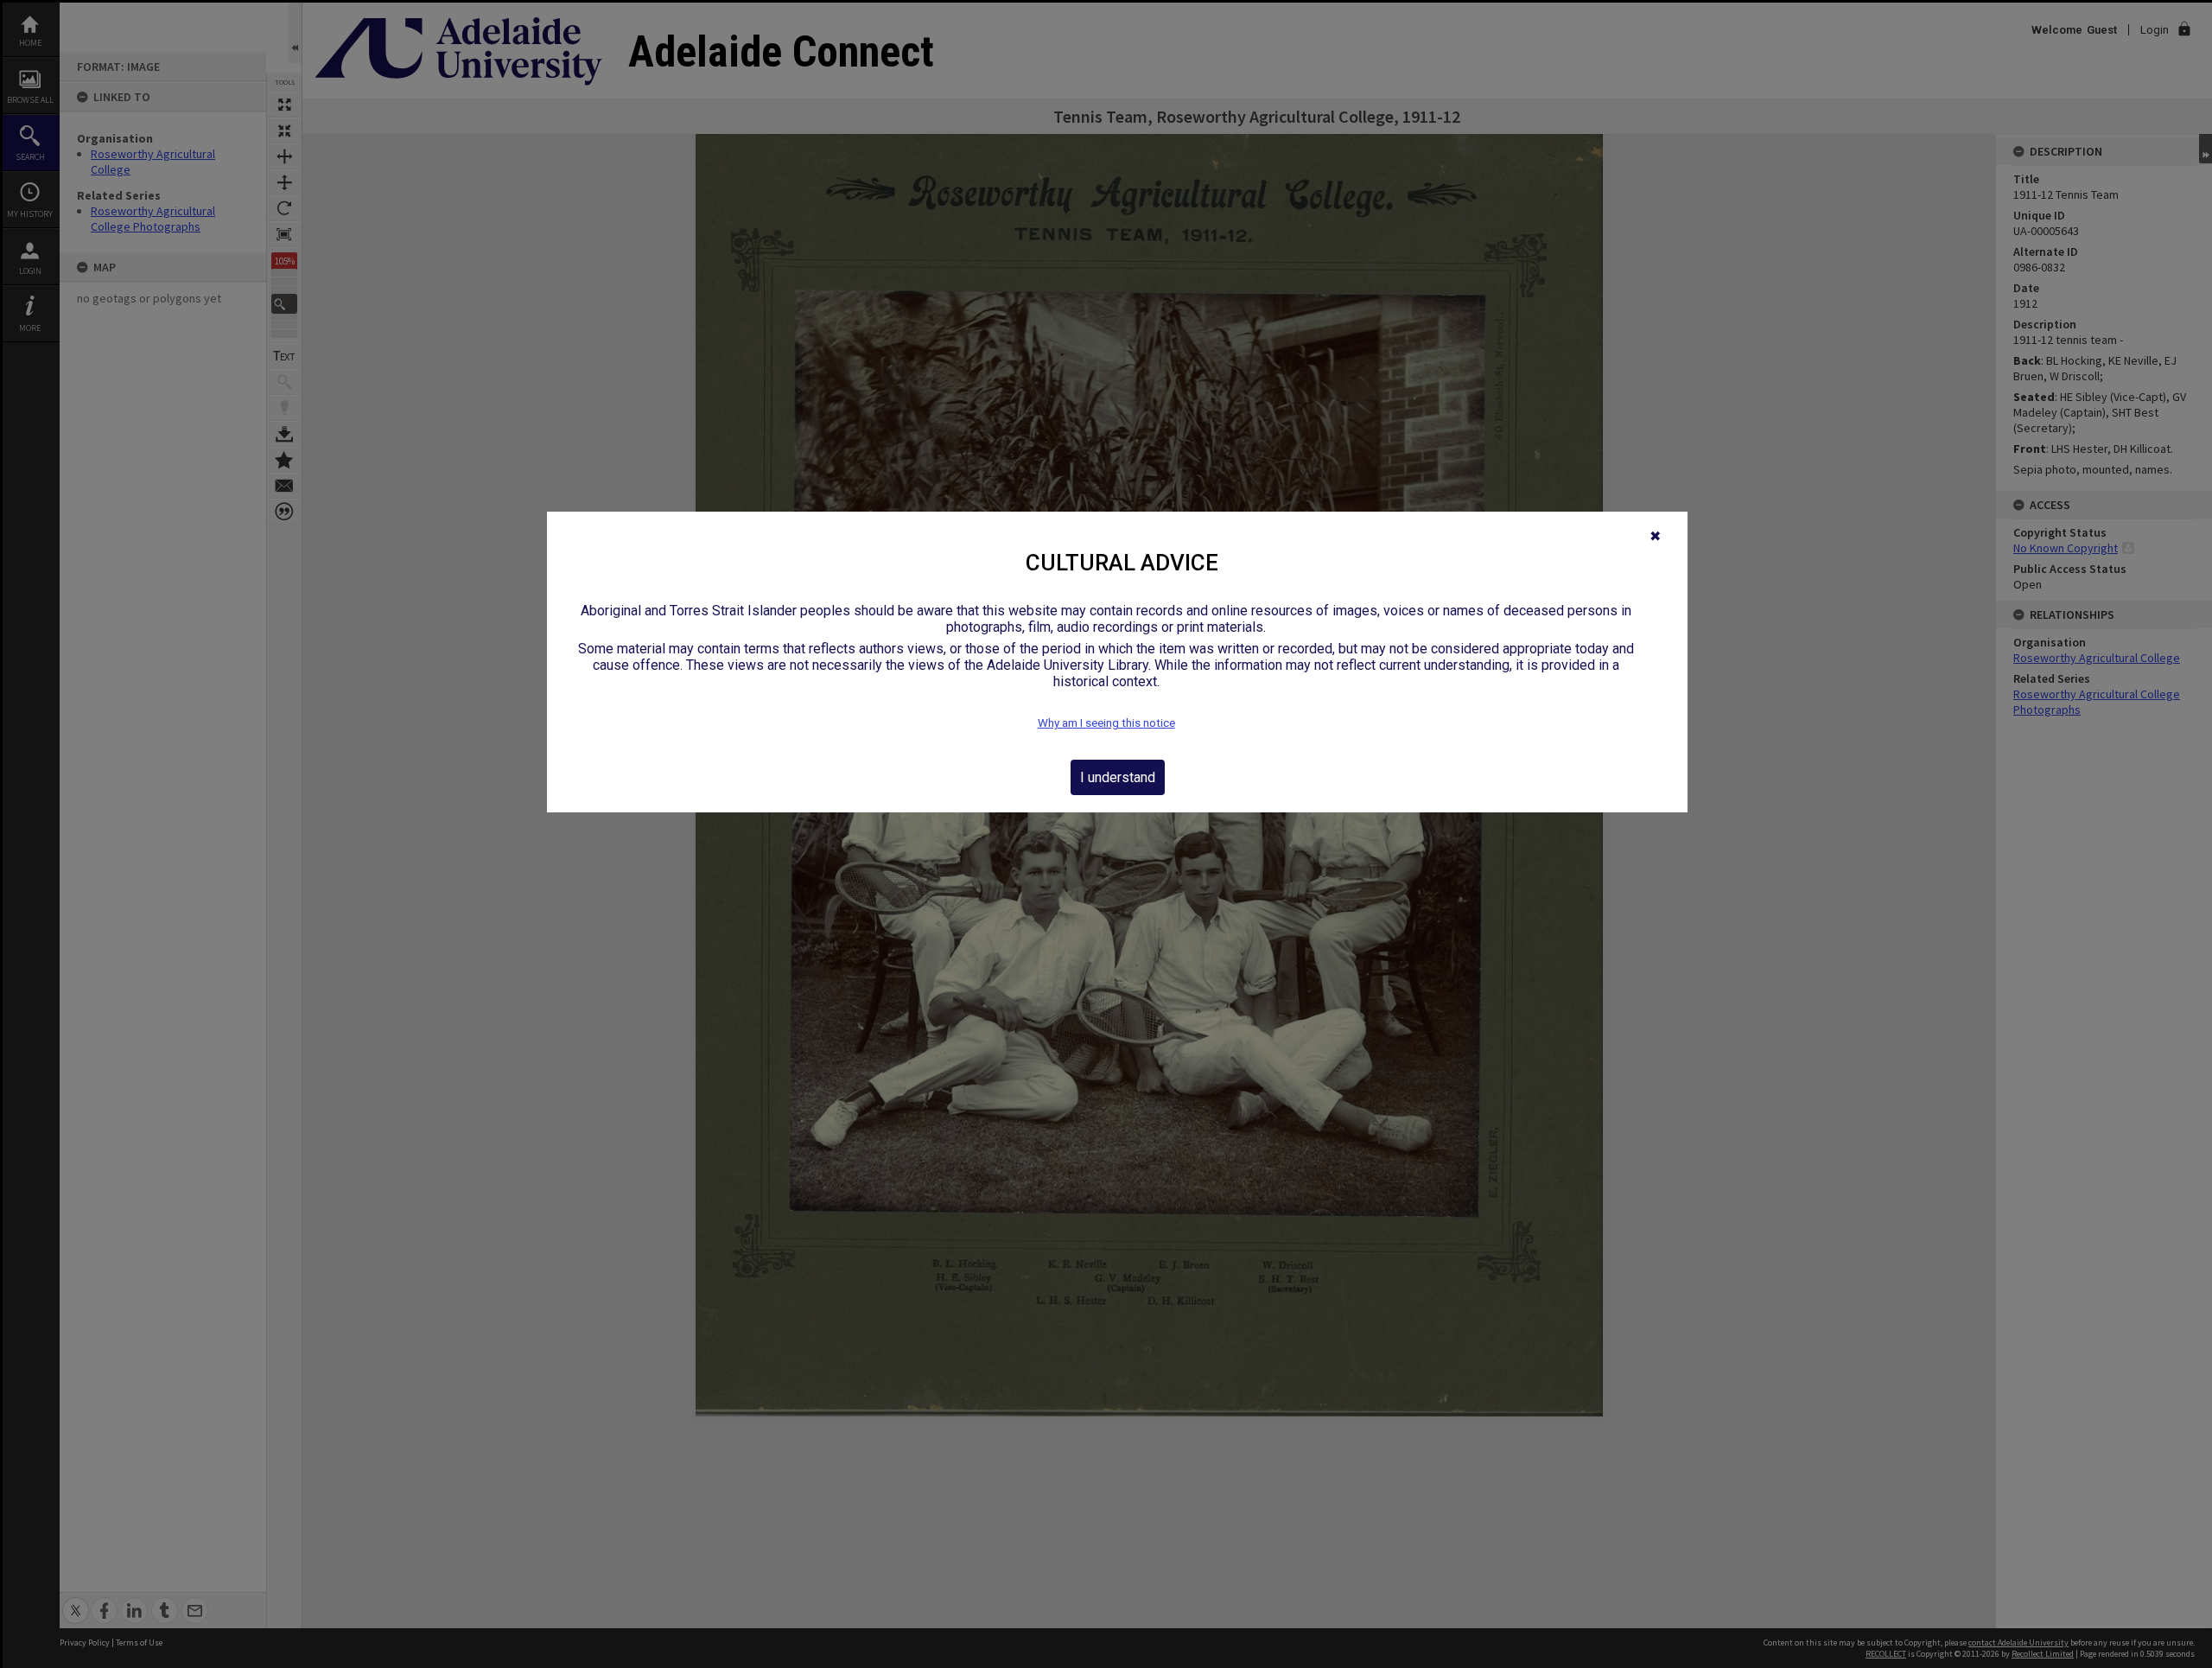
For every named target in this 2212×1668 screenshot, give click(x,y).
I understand (1118, 777)
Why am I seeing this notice (1106, 723)
